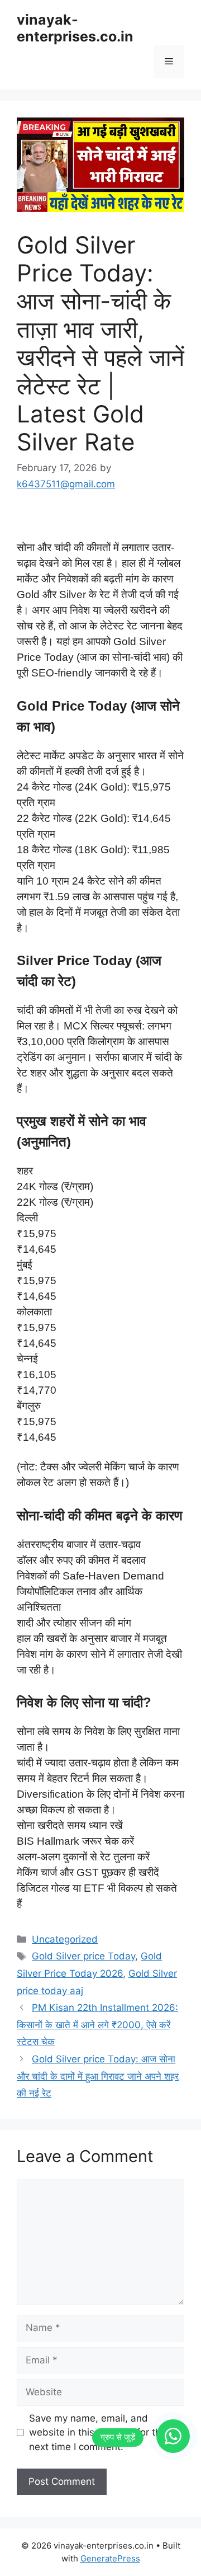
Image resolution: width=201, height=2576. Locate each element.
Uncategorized (65, 1939)
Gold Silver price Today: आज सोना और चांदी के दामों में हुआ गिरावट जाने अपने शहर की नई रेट (98, 2076)
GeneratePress (110, 2558)
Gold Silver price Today (83, 1956)
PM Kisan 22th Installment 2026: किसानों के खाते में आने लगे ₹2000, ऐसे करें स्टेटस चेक (97, 2025)
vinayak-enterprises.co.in (75, 28)
